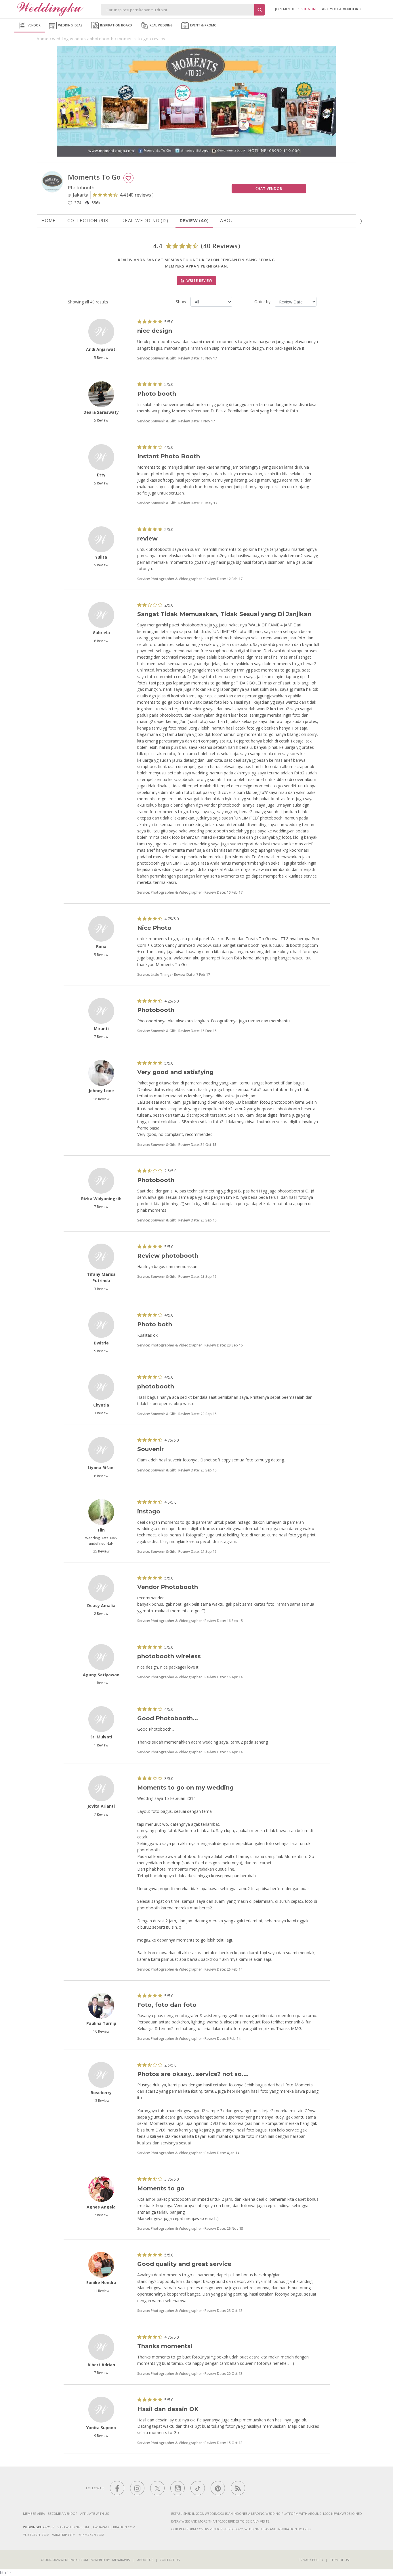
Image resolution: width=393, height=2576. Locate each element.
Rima (101, 946)
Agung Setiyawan (101, 1675)
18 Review (101, 1099)
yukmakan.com (91, 2535)
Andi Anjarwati (101, 349)
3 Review (101, 1289)
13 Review (101, 2101)
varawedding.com (73, 2527)
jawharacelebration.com (113, 2527)
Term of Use (340, 2560)
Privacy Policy (311, 2560)
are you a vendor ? (342, 9)
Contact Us (170, 2560)
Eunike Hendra (101, 2282)
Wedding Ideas (70, 25)
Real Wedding (161, 25)
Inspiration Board (116, 25)
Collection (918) (89, 221)
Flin (101, 1530)
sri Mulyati (101, 1737)
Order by (262, 302)
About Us (145, 2560)
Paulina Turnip (101, 2023)
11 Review (101, 2291)
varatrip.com (64, 2535)
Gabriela (101, 633)
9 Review (101, 1351)
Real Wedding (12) (145, 221)
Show (181, 302)
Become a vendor (63, 2514)
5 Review (101, 358)
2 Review (101, 1614)
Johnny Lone (101, 1091)
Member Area (34, 2514)
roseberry (101, 2093)
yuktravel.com (36, 2535)
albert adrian (101, 2365)
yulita (101, 557)
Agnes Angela (101, 2207)
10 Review (101, 2031)
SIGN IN (309, 9)
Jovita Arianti (101, 1806)
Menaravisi (121, 2560)
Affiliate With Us (95, 2514)
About (228, 221)
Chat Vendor (269, 189)
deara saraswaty (101, 412)
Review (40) (194, 221)
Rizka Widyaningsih (101, 1199)
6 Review (101, 641)
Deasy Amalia (101, 1606)
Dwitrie (101, 1343)
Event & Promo (203, 25)
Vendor (34, 25)
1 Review (101, 1683)
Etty (101, 475)
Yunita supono (101, 2428)
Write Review (199, 281)
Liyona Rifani (101, 1468)
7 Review (101, 1037)
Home (48, 221)
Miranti (101, 1029)
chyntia (101, 1405)
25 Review (101, 1551)
